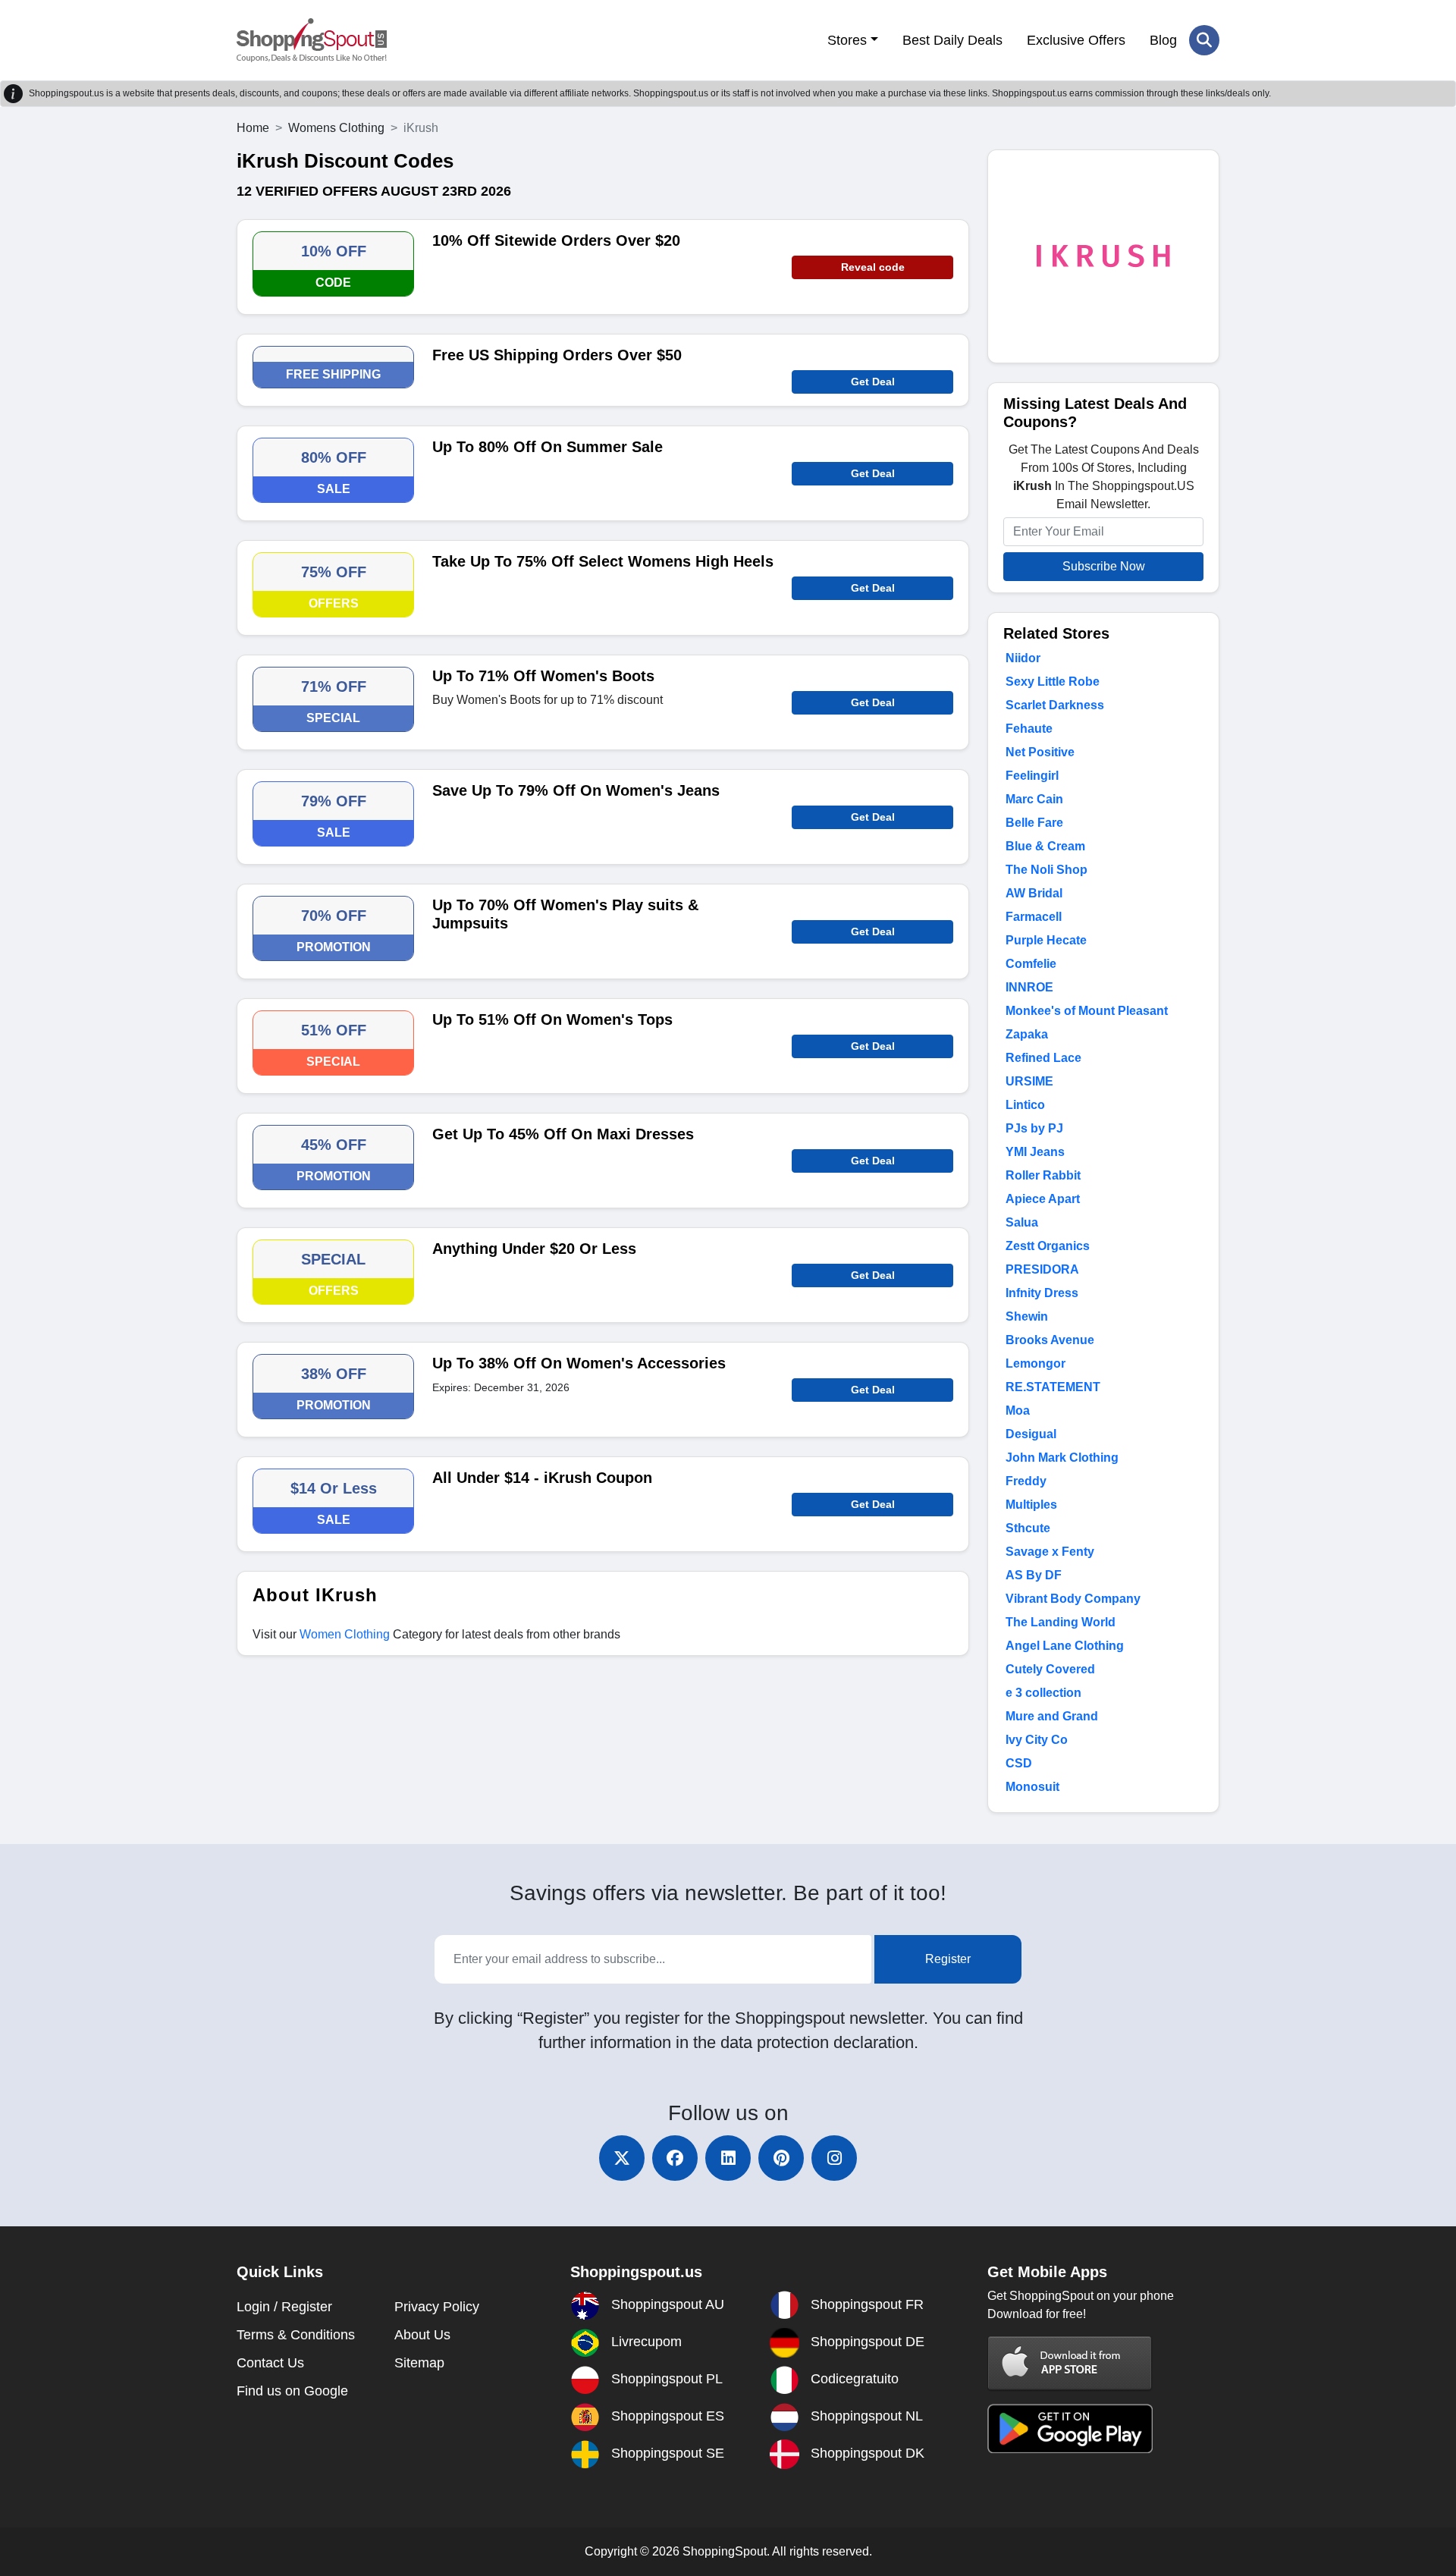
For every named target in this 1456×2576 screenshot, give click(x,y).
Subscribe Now (1104, 566)
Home (253, 128)
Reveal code (873, 267)
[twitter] (622, 2158)
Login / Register (284, 2307)
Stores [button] (847, 40)
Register (948, 1959)
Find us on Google (292, 2391)
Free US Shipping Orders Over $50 (557, 355)
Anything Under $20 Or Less (534, 1249)
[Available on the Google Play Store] (1070, 2428)
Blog (1163, 40)
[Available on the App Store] (1070, 2362)
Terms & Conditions (296, 2335)
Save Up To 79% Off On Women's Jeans (576, 790)
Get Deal (873, 382)
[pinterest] (781, 2158)
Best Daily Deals (952, 40)
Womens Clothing (336, 128)
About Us (422, 2335)
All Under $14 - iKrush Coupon (542, 1478)
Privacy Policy (437, 2307)
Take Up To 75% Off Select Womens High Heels (603, 561)
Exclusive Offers (1076, 40)
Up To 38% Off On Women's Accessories (579, 1363)
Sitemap (419, 2363)
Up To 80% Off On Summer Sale (548, 447)
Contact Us (270, 2363)
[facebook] (675, 2158)
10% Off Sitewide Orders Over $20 (556, 240)
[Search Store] (1204, 40)
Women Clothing (345, 1634)
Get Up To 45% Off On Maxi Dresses (563, 1134)
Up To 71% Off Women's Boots (543, 676)
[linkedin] (728, 2158)
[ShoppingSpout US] (312, 40)
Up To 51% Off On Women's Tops (552, 1019)
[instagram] (834, 2158)
